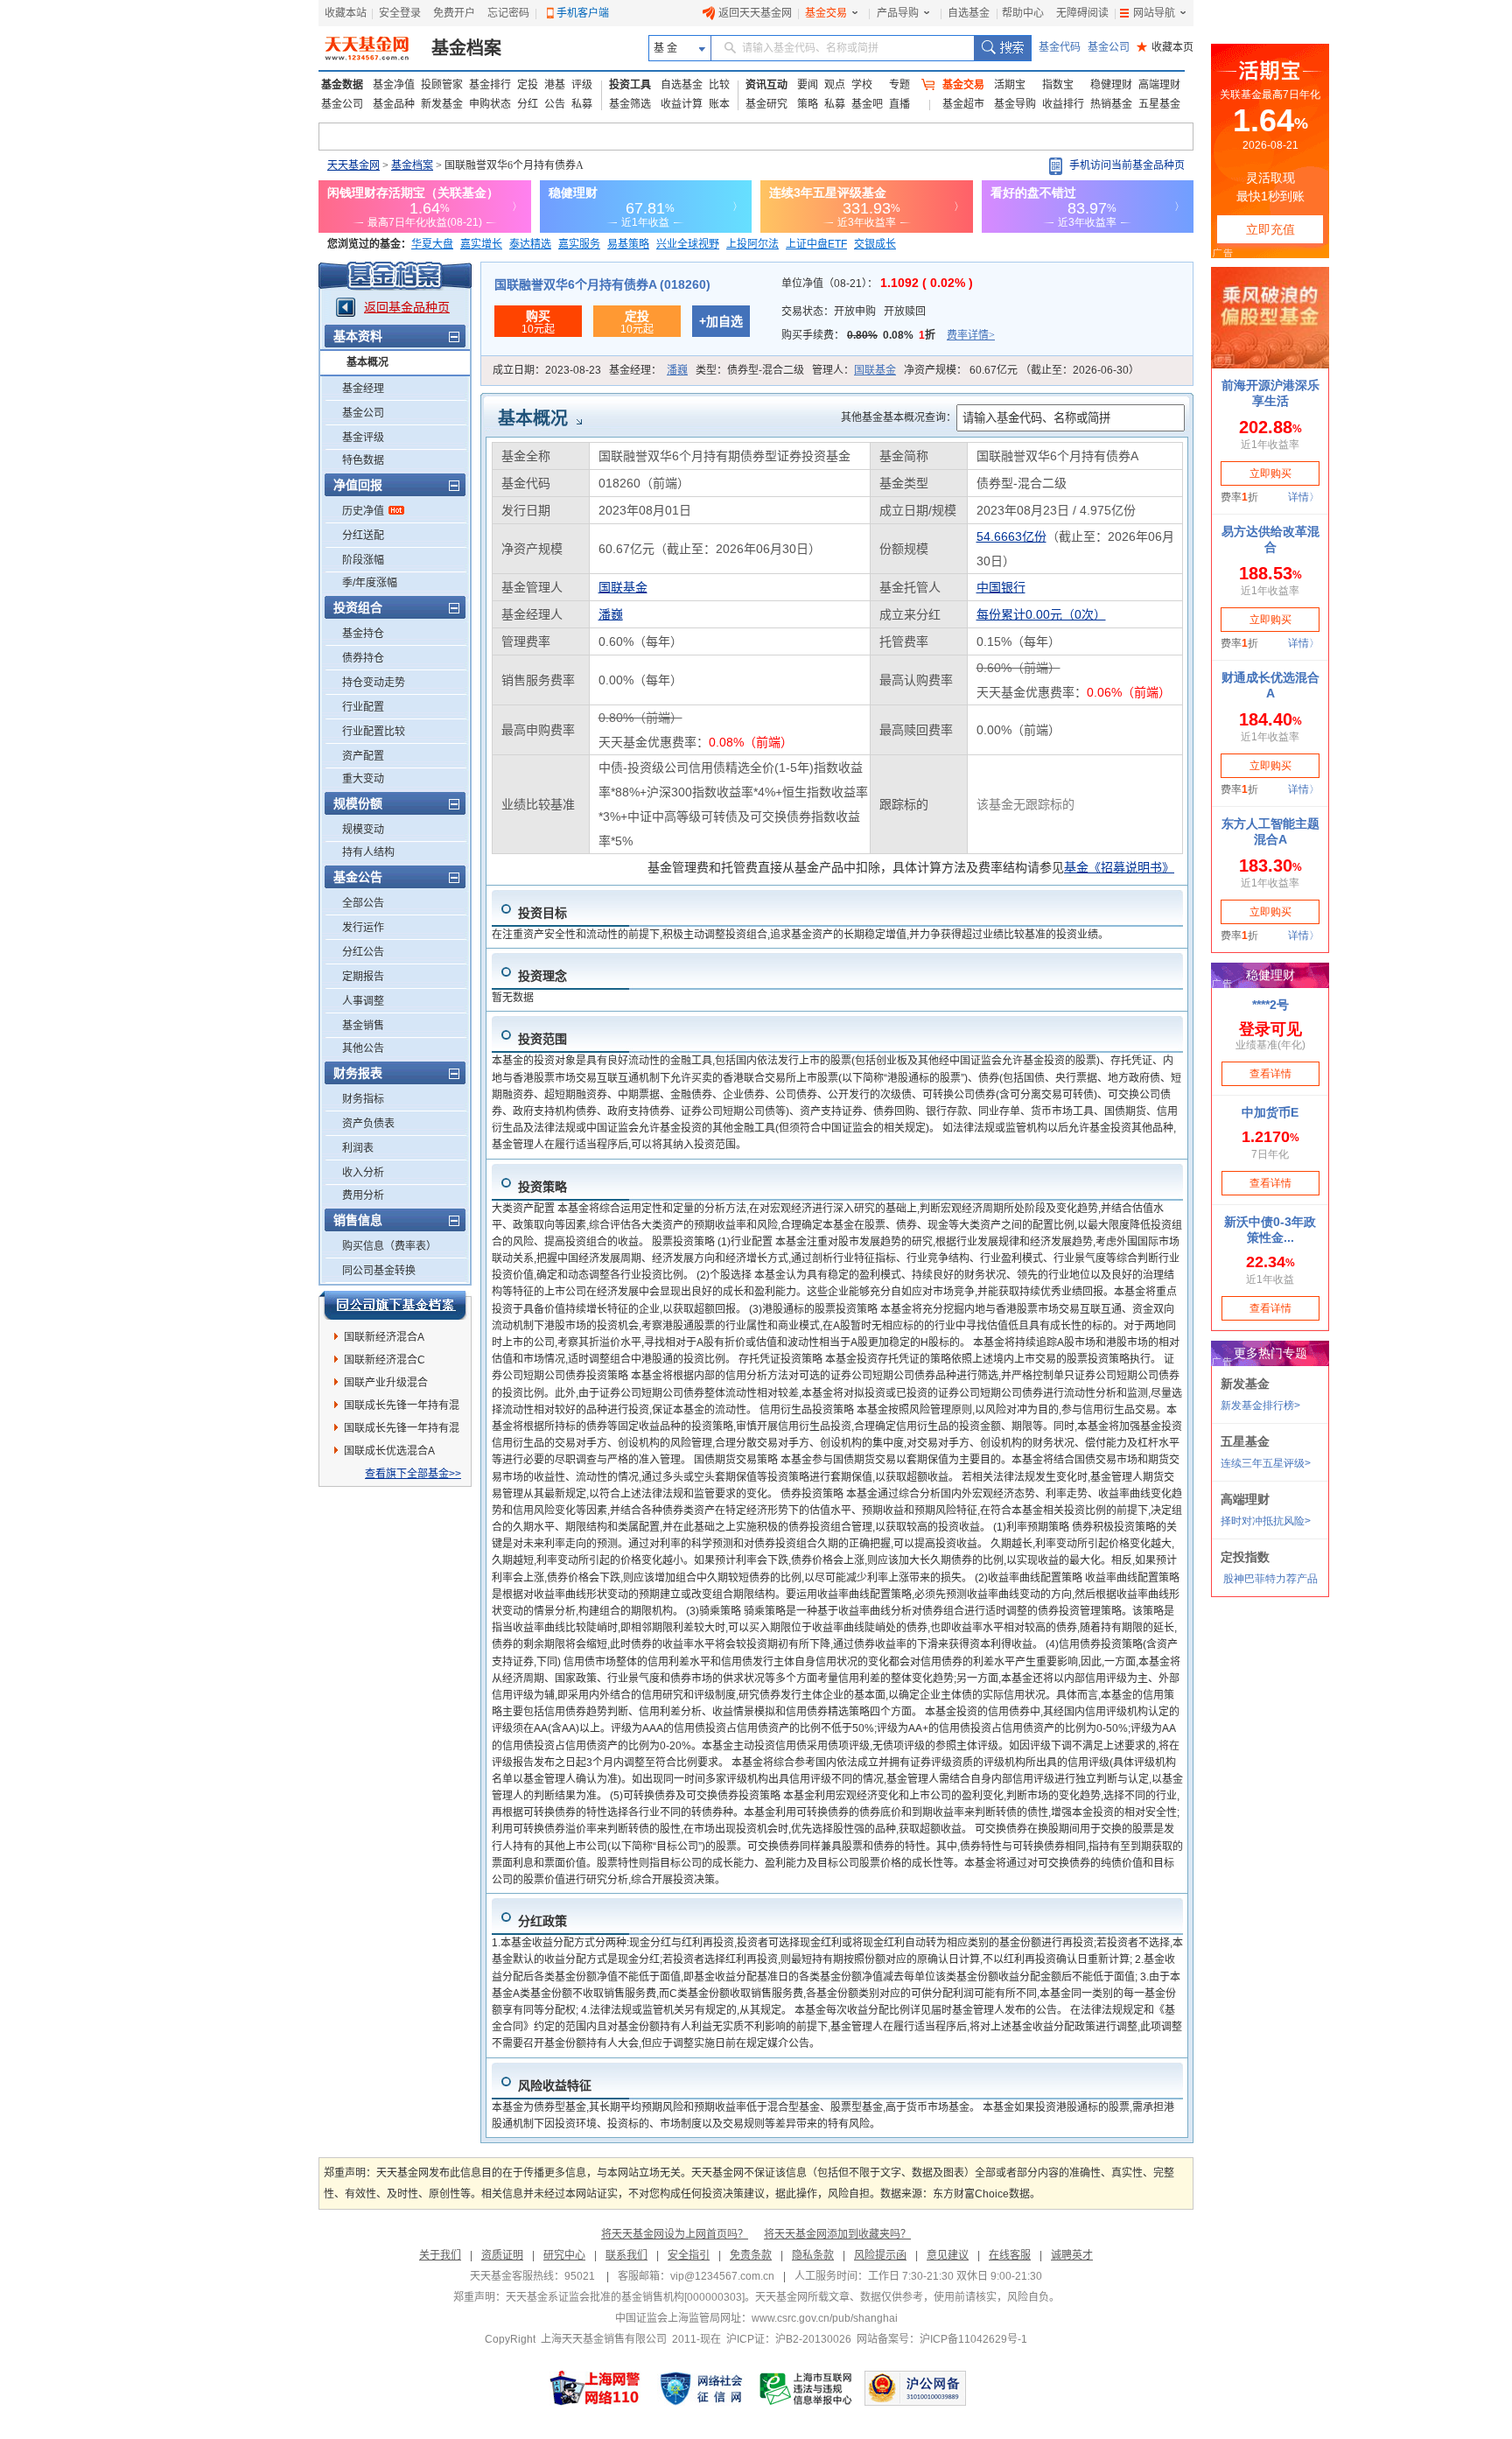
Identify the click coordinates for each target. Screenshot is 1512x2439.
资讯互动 (766, 85)
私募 (582, 104)
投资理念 (542, 976)
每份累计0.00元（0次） (1041, 614)
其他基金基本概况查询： (899, 417)
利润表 (358, 1148)
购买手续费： (888, 335)
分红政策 (542, 1921)
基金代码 (1060, 47)
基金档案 (466, 48)
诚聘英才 (1072, 2255)
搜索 (1002, 48)
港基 (555, 85)
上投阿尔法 (752, 244)
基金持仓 (363, 634)
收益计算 (682, 104)
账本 (719, 104)
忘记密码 (508, 13)
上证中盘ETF (816, 244)
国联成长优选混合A (389, 1451)
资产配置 (363, 756)
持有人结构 (368, 852)
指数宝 (1058, 85)
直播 (899, 104)
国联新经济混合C (385, 1360)
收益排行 (1063, 104)
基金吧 (867, 104)
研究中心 (564, 2255)
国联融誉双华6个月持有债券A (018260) (602, 284)
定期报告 (363, 977)
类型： (750, 370)
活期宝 (1010, 85)
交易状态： (854, 312)
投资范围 (542, 1039)
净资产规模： (1022, 370)
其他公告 (363, 1048)
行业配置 (363, 707)
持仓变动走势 (374, 683)
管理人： (854, 370)
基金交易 (826, 13)
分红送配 (363, 536)
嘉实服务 (579, 244)
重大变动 (363, 779)
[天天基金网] (369, 48)
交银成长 (875, 244)
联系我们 (626, 2255)
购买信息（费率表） (389, 1246)
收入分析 (363, 1173)
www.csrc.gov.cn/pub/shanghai (825, 2318)
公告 (555, 104)
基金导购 (1015, 104)
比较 (719, 85)
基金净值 (394, 85)
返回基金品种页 (407, 307)
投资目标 (542, 913)
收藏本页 (1165, 47)
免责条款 (751, 2255)
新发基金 (442, 104)
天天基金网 (353, 165)
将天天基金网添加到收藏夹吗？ (837, 2234)
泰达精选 (530, 244)
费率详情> (971, 335)
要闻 (808, 85)
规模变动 (363, 830)
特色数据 (363, 460)
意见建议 (948, 2255)
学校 (862, 85)
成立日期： (547, 370)
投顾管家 (442, 85)
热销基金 (1111, 104)
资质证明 (502, 2255)
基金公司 (1109, 47)
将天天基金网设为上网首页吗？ (675, 2234)
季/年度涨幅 (370, 583)
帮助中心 (1023, 13)
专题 (899, 85)
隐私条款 (813, 2255)
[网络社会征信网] (701, 2388)
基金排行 (490, 85)
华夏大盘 (432, 244)
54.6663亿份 (1011, 536)
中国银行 (1001, 587)
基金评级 (363, 438)
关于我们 (440, 2255)
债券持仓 (363, 658)
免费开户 (454, 13)
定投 (528, 85)
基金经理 (363, 389)
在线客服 (1010, 2255)
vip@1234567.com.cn (722, 2276)
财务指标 (363, 1099)
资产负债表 (368, 1124)
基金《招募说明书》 (1119, 867)
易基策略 (628, 244)
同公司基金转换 (379, 1271)
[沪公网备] (915, 2388)
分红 (528, 104)
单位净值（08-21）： (877, 284)
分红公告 (363, 952)
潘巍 (677, 370)
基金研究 (766, 104)
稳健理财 (1111, 85)
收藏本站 (346, 13)
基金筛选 (630, 104)
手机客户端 (583, 13)
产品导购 (898, 13)
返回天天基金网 (755, 13)
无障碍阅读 (1082, 13)
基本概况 (367, 362)
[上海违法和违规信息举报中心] (807, 2388)
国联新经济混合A (384, 1337)
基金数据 (342, 85)
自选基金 (969, 13)
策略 (808, 104)
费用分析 (363, 1195)
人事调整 (363, 1001)
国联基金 (875, 370)
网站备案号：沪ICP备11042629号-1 (942, 2339)
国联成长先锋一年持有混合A (402, 1408)
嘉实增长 (481, 244)
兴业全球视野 (688, 244)
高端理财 (1159, 85)
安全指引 (689, 2255)
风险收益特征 (555, 2085)
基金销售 (363, 1026)
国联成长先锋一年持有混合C (402, 1431)
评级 (582, 85)
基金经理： (648, 370)
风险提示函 (880, 2255)
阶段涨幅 (363, 560)
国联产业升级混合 (386, 1383)
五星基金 (1159, 104)
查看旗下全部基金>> (413, 1474)
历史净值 (363, 511)
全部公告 (363, 903)
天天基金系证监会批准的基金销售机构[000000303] (625, 2297)
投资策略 (542, 1187)
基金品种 (394, 104)
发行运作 (363, 928)
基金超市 (963, 104)
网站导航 (1154, 13)
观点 (835, 85)
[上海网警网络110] (595, 2388)
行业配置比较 (374, 732)
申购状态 (490, 104)
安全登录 (400, 13)
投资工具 (630, 85)
